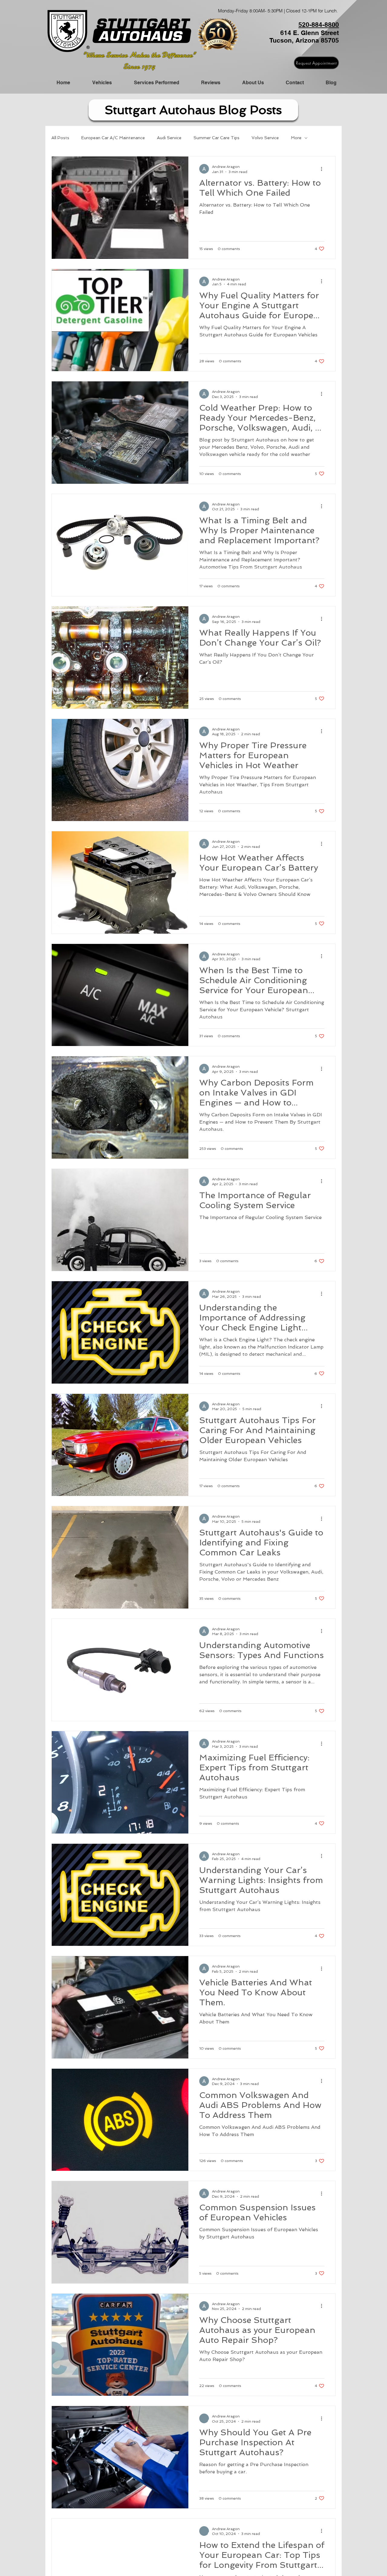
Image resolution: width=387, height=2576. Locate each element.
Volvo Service (265, 138)
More (296, 138)
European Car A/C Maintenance (113, 138)
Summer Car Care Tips (216, 138)
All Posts (60, 138)
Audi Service (169, 138)
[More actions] (324, 169)
